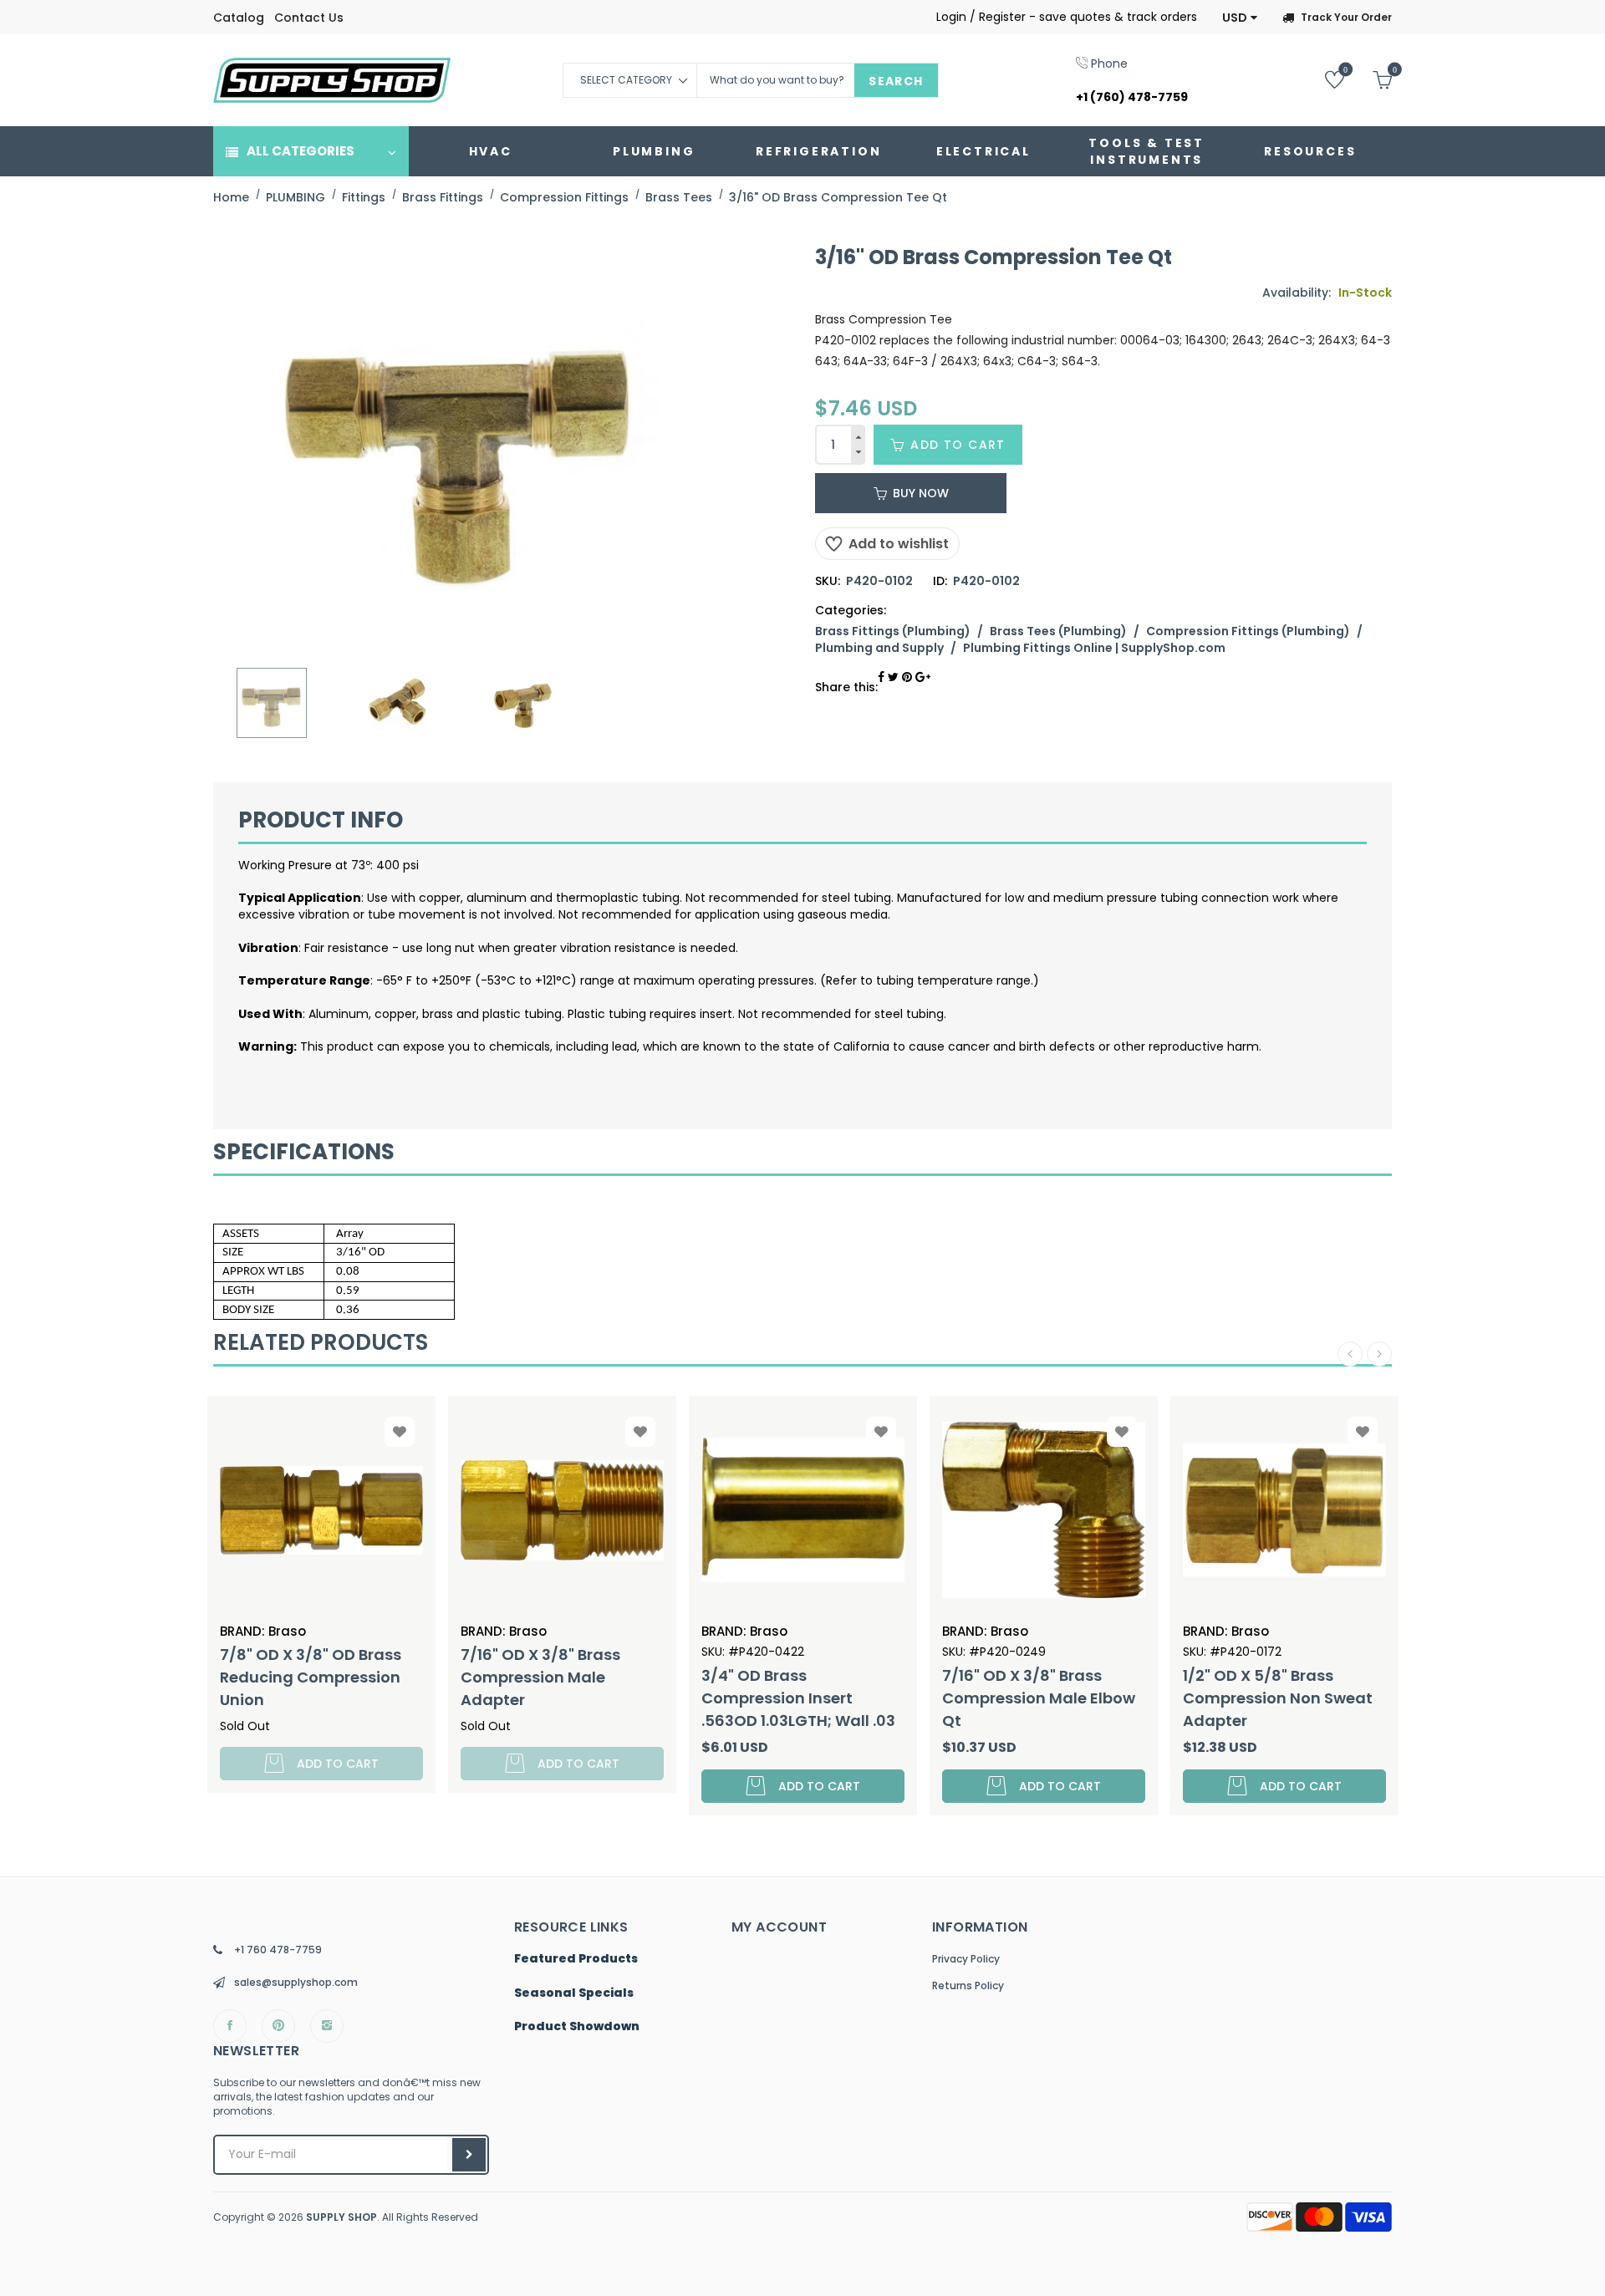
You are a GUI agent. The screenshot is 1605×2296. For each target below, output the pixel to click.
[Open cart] (1370, 79)
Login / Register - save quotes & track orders (1067, 17)
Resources (1310, 151)
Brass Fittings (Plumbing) (893, 631)
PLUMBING (654, 151)
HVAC (491, 151)
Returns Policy (968, 1985)
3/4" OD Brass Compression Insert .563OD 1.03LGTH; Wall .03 (798, 1698)
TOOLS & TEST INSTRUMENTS (1146, 151)
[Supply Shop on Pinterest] (278, 2026)
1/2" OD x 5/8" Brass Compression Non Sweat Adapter (1278, 1698)
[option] (272, 703)
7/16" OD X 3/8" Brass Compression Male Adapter (540, 1677)
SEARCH (896, 81)
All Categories (301, 151)
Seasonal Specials (574, 1993)
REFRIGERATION (818, 151)
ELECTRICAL (983, 151)
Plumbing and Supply (879, 648)
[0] (1322, 79)
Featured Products (576, 1959)
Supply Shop (341, 2217)
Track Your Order (1346, 17)
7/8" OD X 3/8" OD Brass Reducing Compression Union (311, 1677)
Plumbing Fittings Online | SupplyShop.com (1094, 648)
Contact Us (309, 18)
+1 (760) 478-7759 (1132, 97)
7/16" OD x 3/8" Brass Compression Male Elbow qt (1039, 1698)
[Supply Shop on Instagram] (327, 2026)
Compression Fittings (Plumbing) (1248, 631)
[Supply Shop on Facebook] (230, 2026)
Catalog (239, 18)
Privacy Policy (966, 1959)
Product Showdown (577, 2027)
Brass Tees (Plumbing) (1058, 631)
